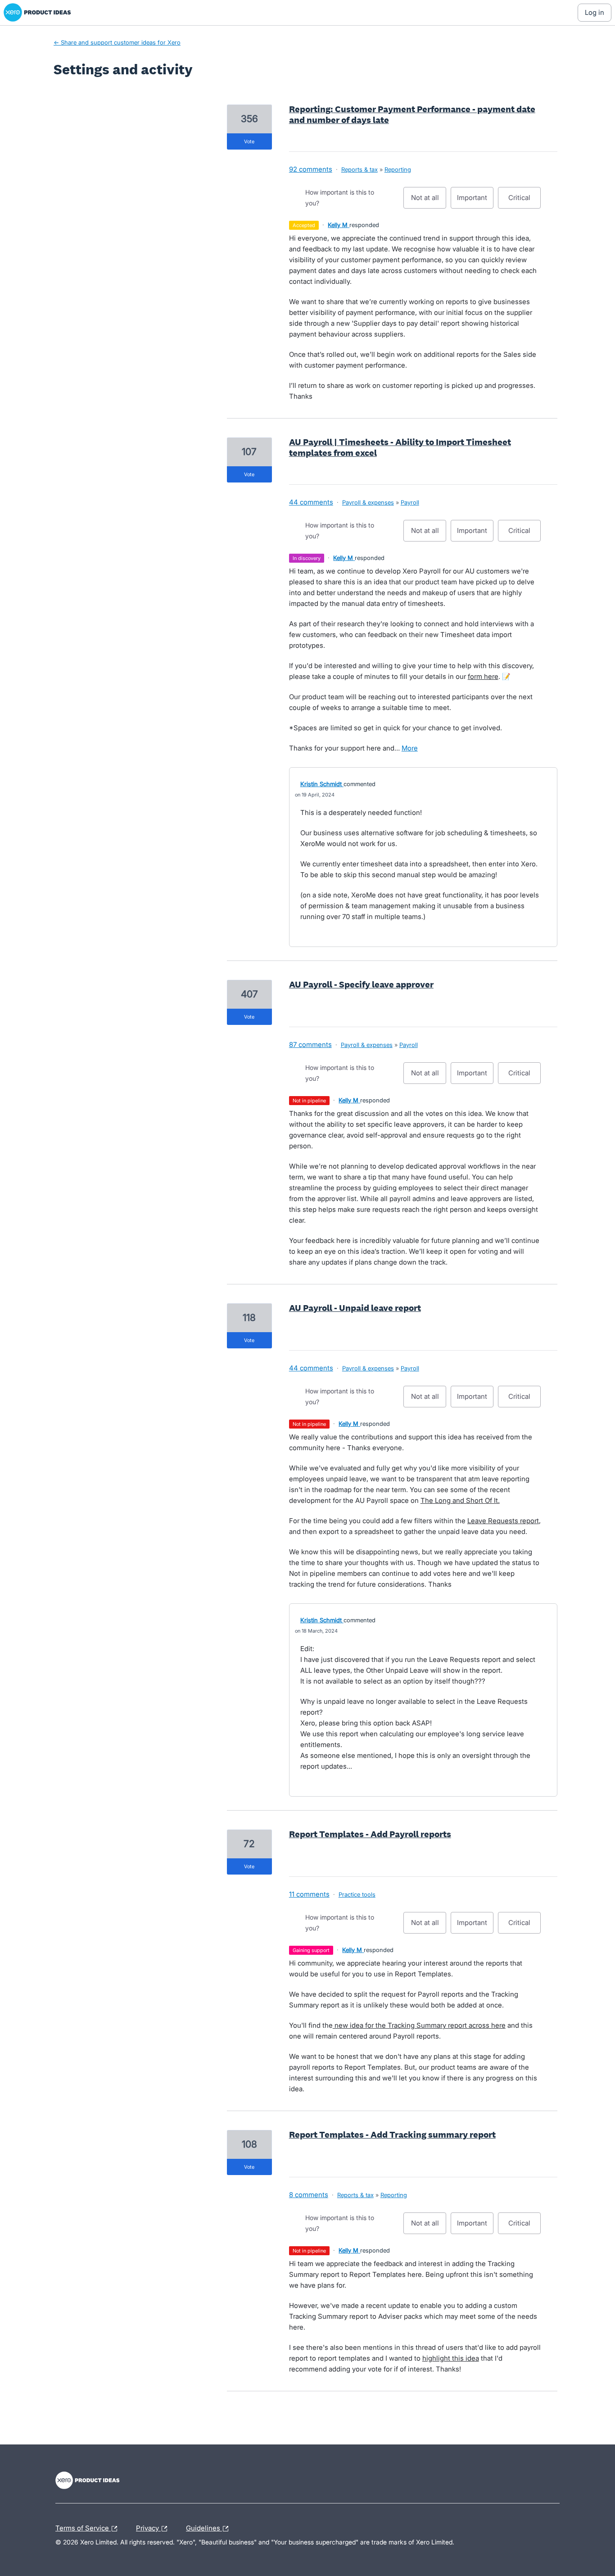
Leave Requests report (503, 1521)
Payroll (410, 502)
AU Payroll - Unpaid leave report (355, 1308)
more (410, 748)
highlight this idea (451, 2358)
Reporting (398, 169)
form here (483, 676)
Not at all (429, 201)
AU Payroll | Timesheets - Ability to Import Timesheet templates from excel (400, 447)
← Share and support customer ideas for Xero (117, 42)
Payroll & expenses (368, 502)
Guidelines (204, 2527)
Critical (525, 201)
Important (475, 201)
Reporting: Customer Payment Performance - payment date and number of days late (412, 114)
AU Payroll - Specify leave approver (361, 984)
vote (249, 141)
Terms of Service (83, 2527)
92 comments (311, 169)
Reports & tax (360, 169)
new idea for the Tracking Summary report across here (419, 2025)
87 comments (310, 1045)
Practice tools (357, 1894)
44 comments (311, 502)
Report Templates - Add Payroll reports (370, 1834)
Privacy (148, 2527)
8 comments (309, 2195)
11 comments (309, 1894)
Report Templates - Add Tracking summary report (392, 2135)
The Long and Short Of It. (460, 1500)
